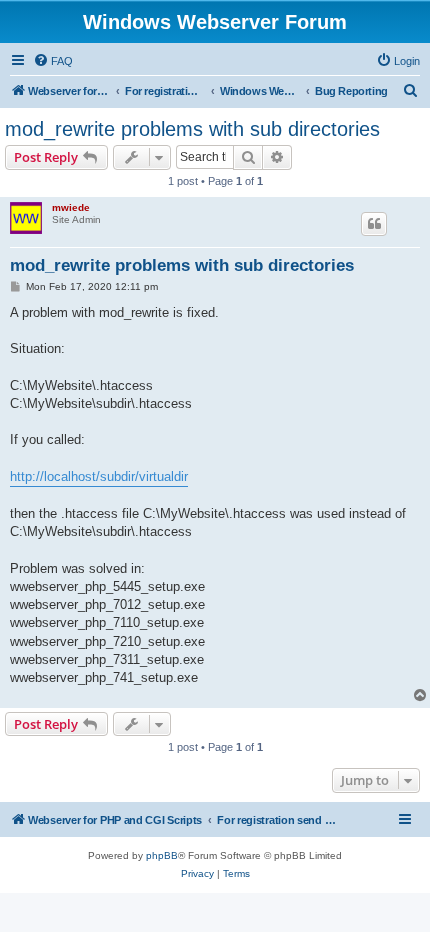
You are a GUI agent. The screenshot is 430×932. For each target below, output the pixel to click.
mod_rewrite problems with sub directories (192, 129)
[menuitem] (53, 61)
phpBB (162, 855)
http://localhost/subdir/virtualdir (99, 476)
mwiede (71, 207)
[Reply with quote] (374, 224)
